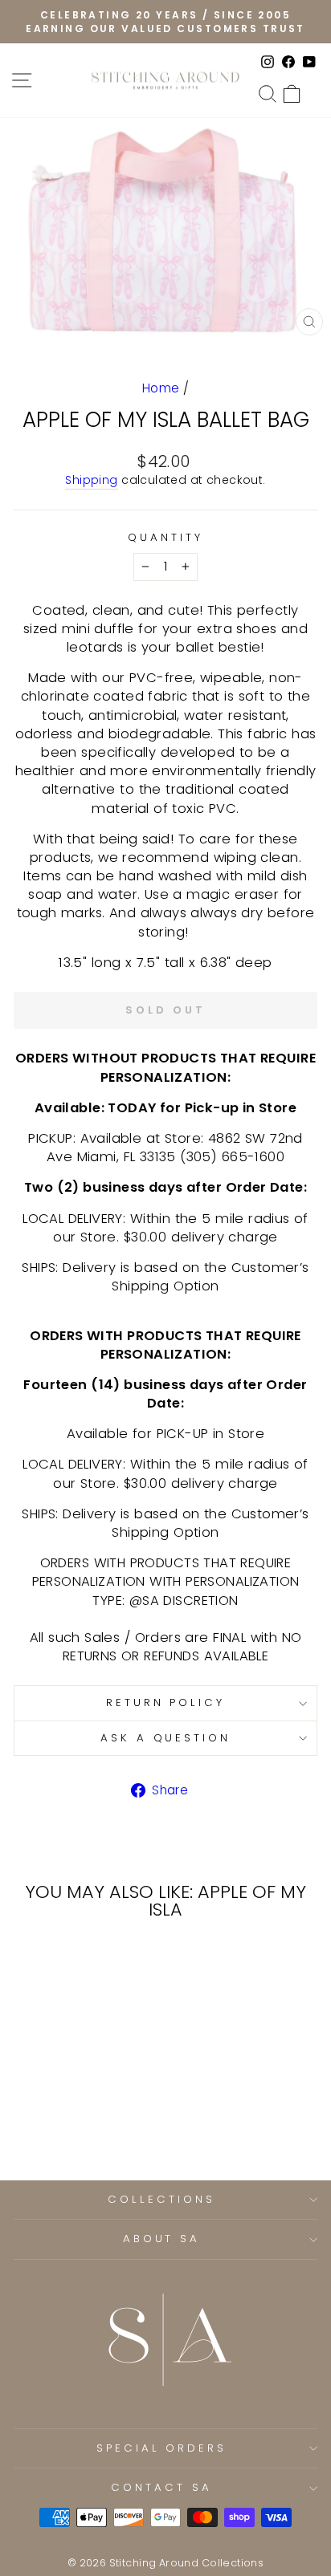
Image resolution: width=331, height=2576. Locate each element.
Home (161, 388)
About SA (162, 2239)
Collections (161, 2199)
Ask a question (166, 1738)
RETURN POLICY (166, 1702)
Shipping (91, 480)
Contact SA (161, 2487)
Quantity (165, 538)
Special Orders (162, 2448)
